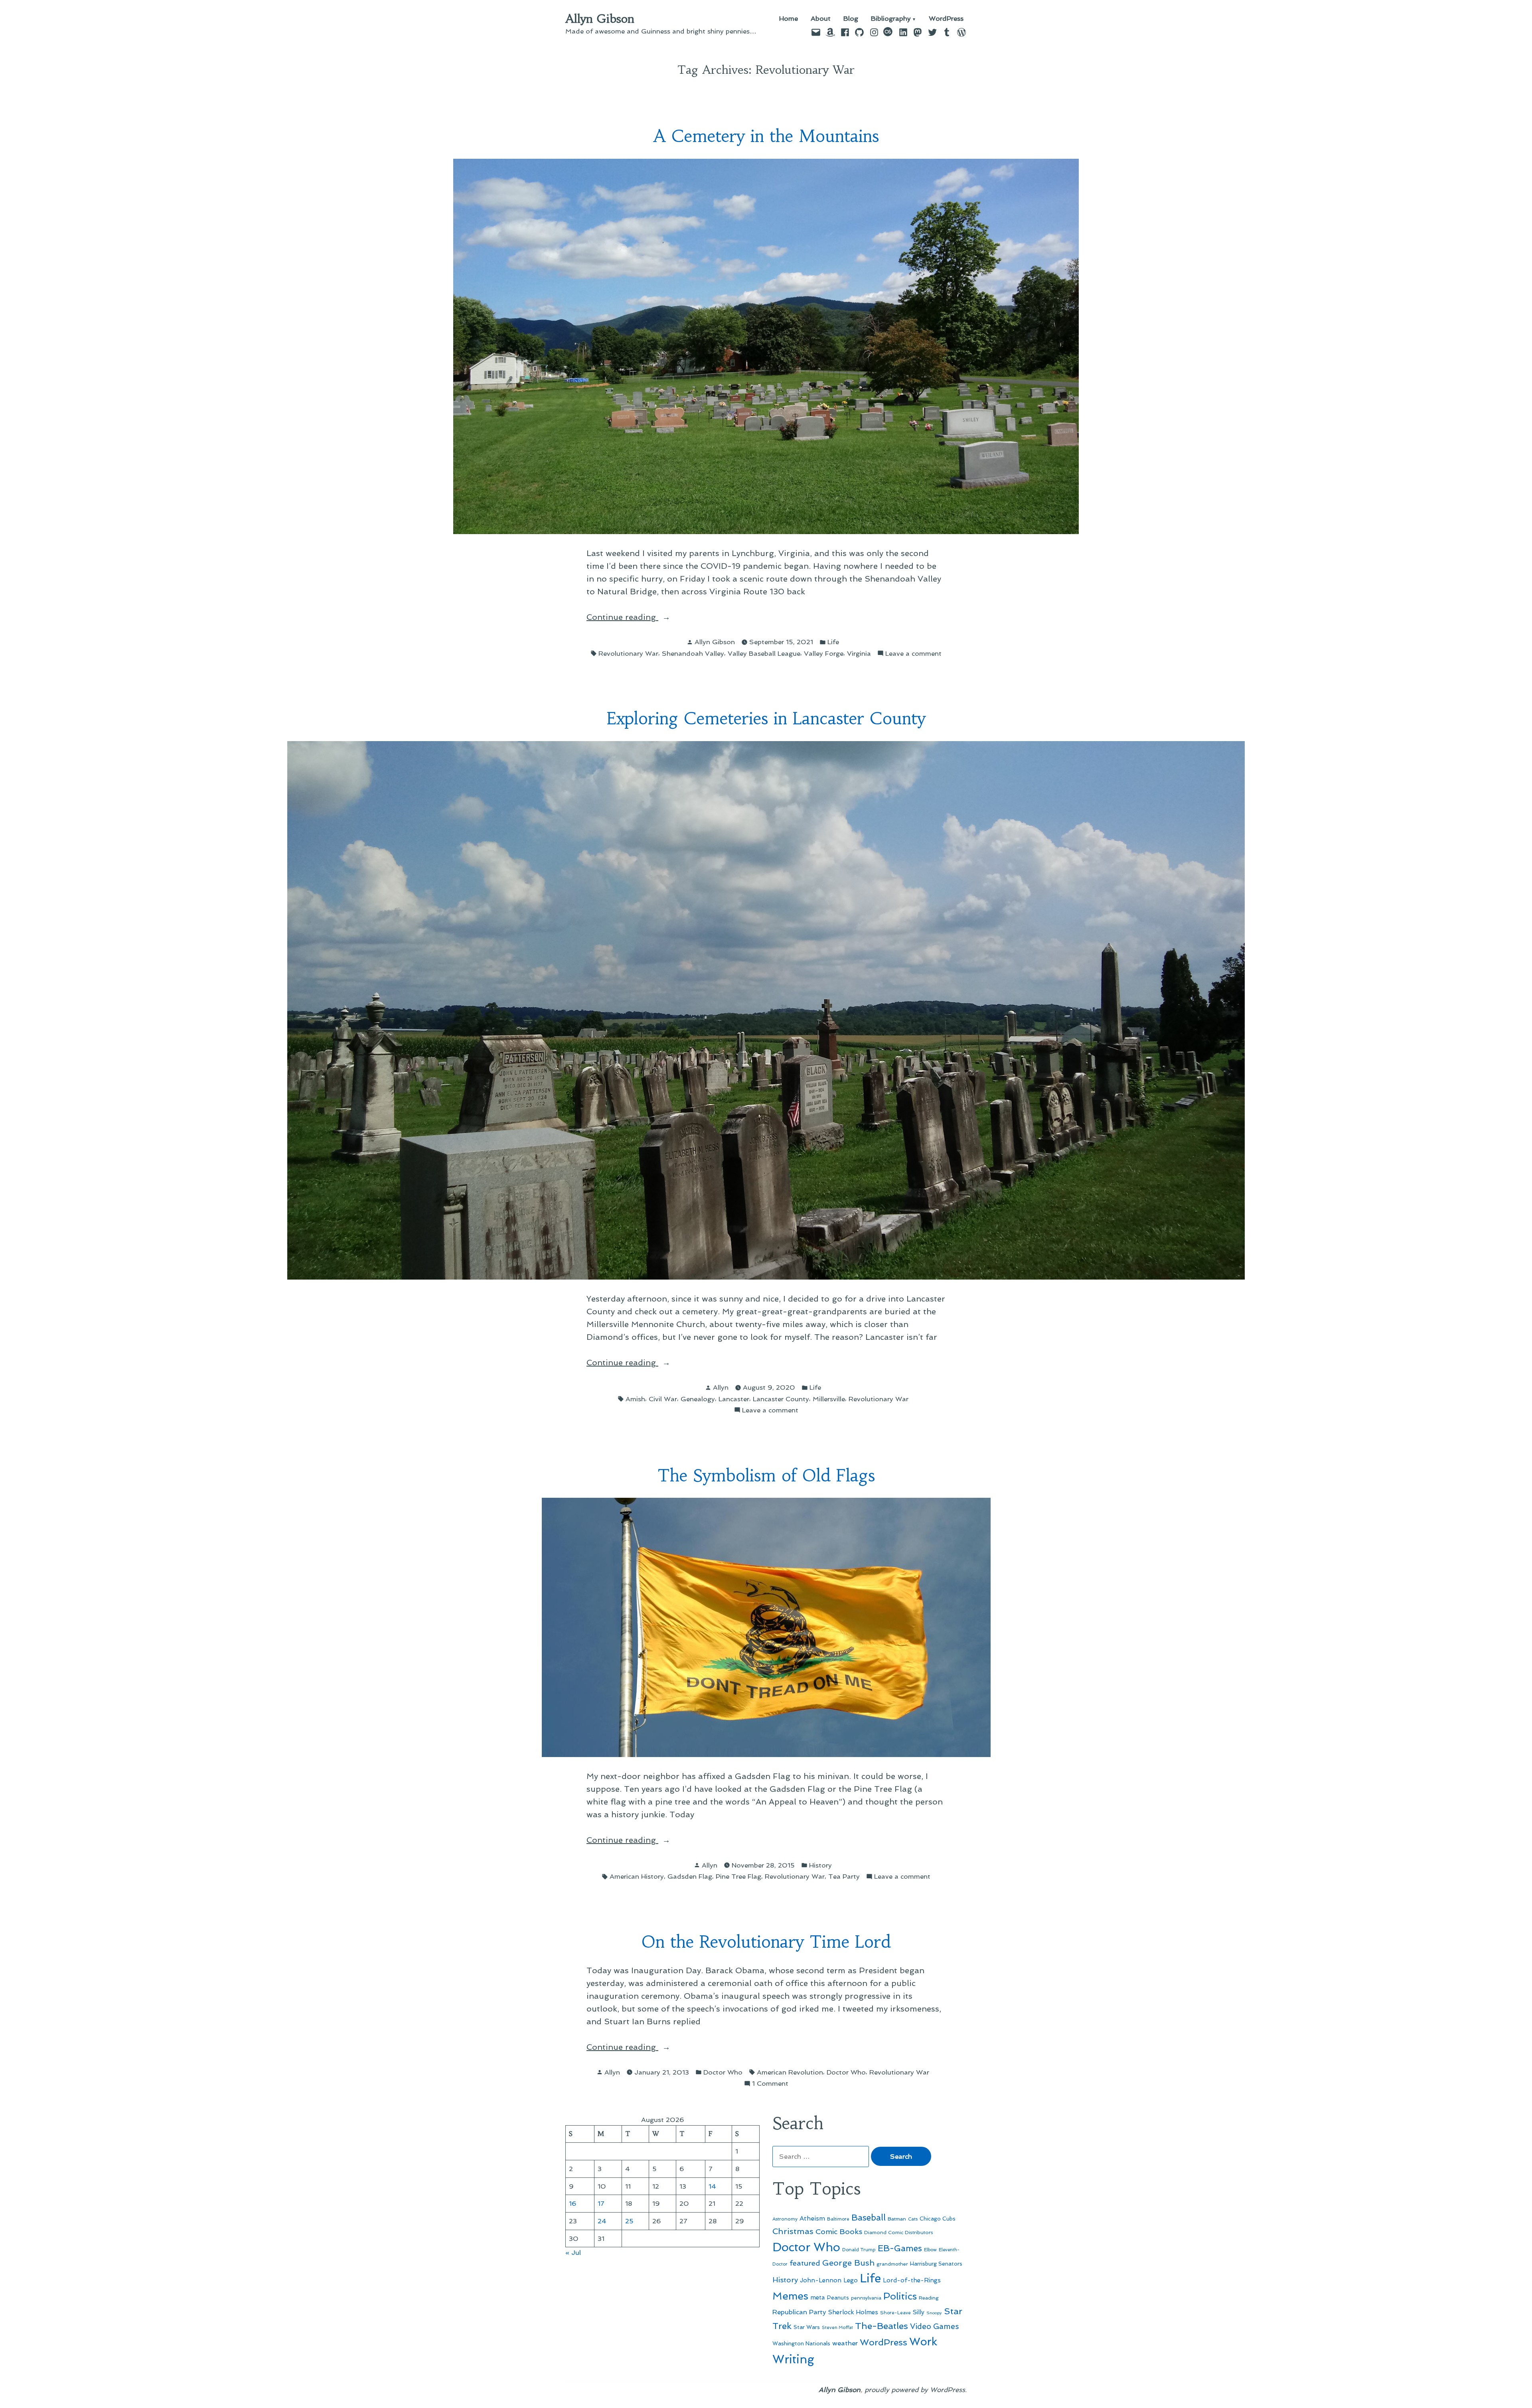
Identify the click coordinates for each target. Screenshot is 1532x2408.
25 (629, 2221)
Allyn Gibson (600, 19)
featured (805, 2263)
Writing (793, 2359)
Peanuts (838, 2298)
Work (923, 2342)
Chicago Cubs (938, 2219)
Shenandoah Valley (693, 653)
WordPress (946, 19)
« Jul (573, 2252)
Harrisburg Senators (936, 2264)
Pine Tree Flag (738, 1876)
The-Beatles (881, 2326)
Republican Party (799, 2312)
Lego (851, 2280)
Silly (919, 2312)
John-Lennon (821, 2280)
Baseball (869, 2218)
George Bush (848, 2263)
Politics (900, 2296)
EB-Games (900, 2248)
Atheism (812, 2218)
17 (601, 2203)
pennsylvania (866, 2298)
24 (602, 2221)
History (820, 1865)
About (821, 19)
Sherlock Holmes (853, 2312)
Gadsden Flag (690, 1876)
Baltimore (838, 2219)
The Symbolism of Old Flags (766, 1476)
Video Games (935, 2326)
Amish (635, 1399)
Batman (897, 2219)
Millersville (829, 1399)
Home (789, 19)
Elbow (930, 2250)
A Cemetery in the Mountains (766, 136)
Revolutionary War (628, 653)
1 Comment (770, 2084)
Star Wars (807, 2327)
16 (573, 2203)
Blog (851, 19)
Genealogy (698, 1399)
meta (818, 2298)
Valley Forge (824, 653)
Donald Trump (859, 2250)
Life (833, 642)
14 (712, 2186)
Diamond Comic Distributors (899, 2232)
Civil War (663, 1399)
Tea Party (844, 1876)
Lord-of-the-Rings (912, 2280)
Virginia (859, 653)
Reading (929, 2298)
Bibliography (891, 19)
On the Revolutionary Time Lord (766, 1942)
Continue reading (645, 618)
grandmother (892, 2264)
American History (637, 1876)
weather (845, 2343)
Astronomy (785, 2219)
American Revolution (790, 2072)
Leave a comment (913, 654)
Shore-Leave (895, 2313)
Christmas (793, 2231)
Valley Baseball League (764, 653)
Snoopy (934, 2313)
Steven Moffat (837, 2328)
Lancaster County (781, 1399)
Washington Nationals (801, 2343)
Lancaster (734, 1399)
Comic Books (839, 2231)
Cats (913, 2219)
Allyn (721, 1387)
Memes (790, 2296)
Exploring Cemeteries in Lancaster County (766, 719)
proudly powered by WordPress (915, 2390)
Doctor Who (723, 2072)
